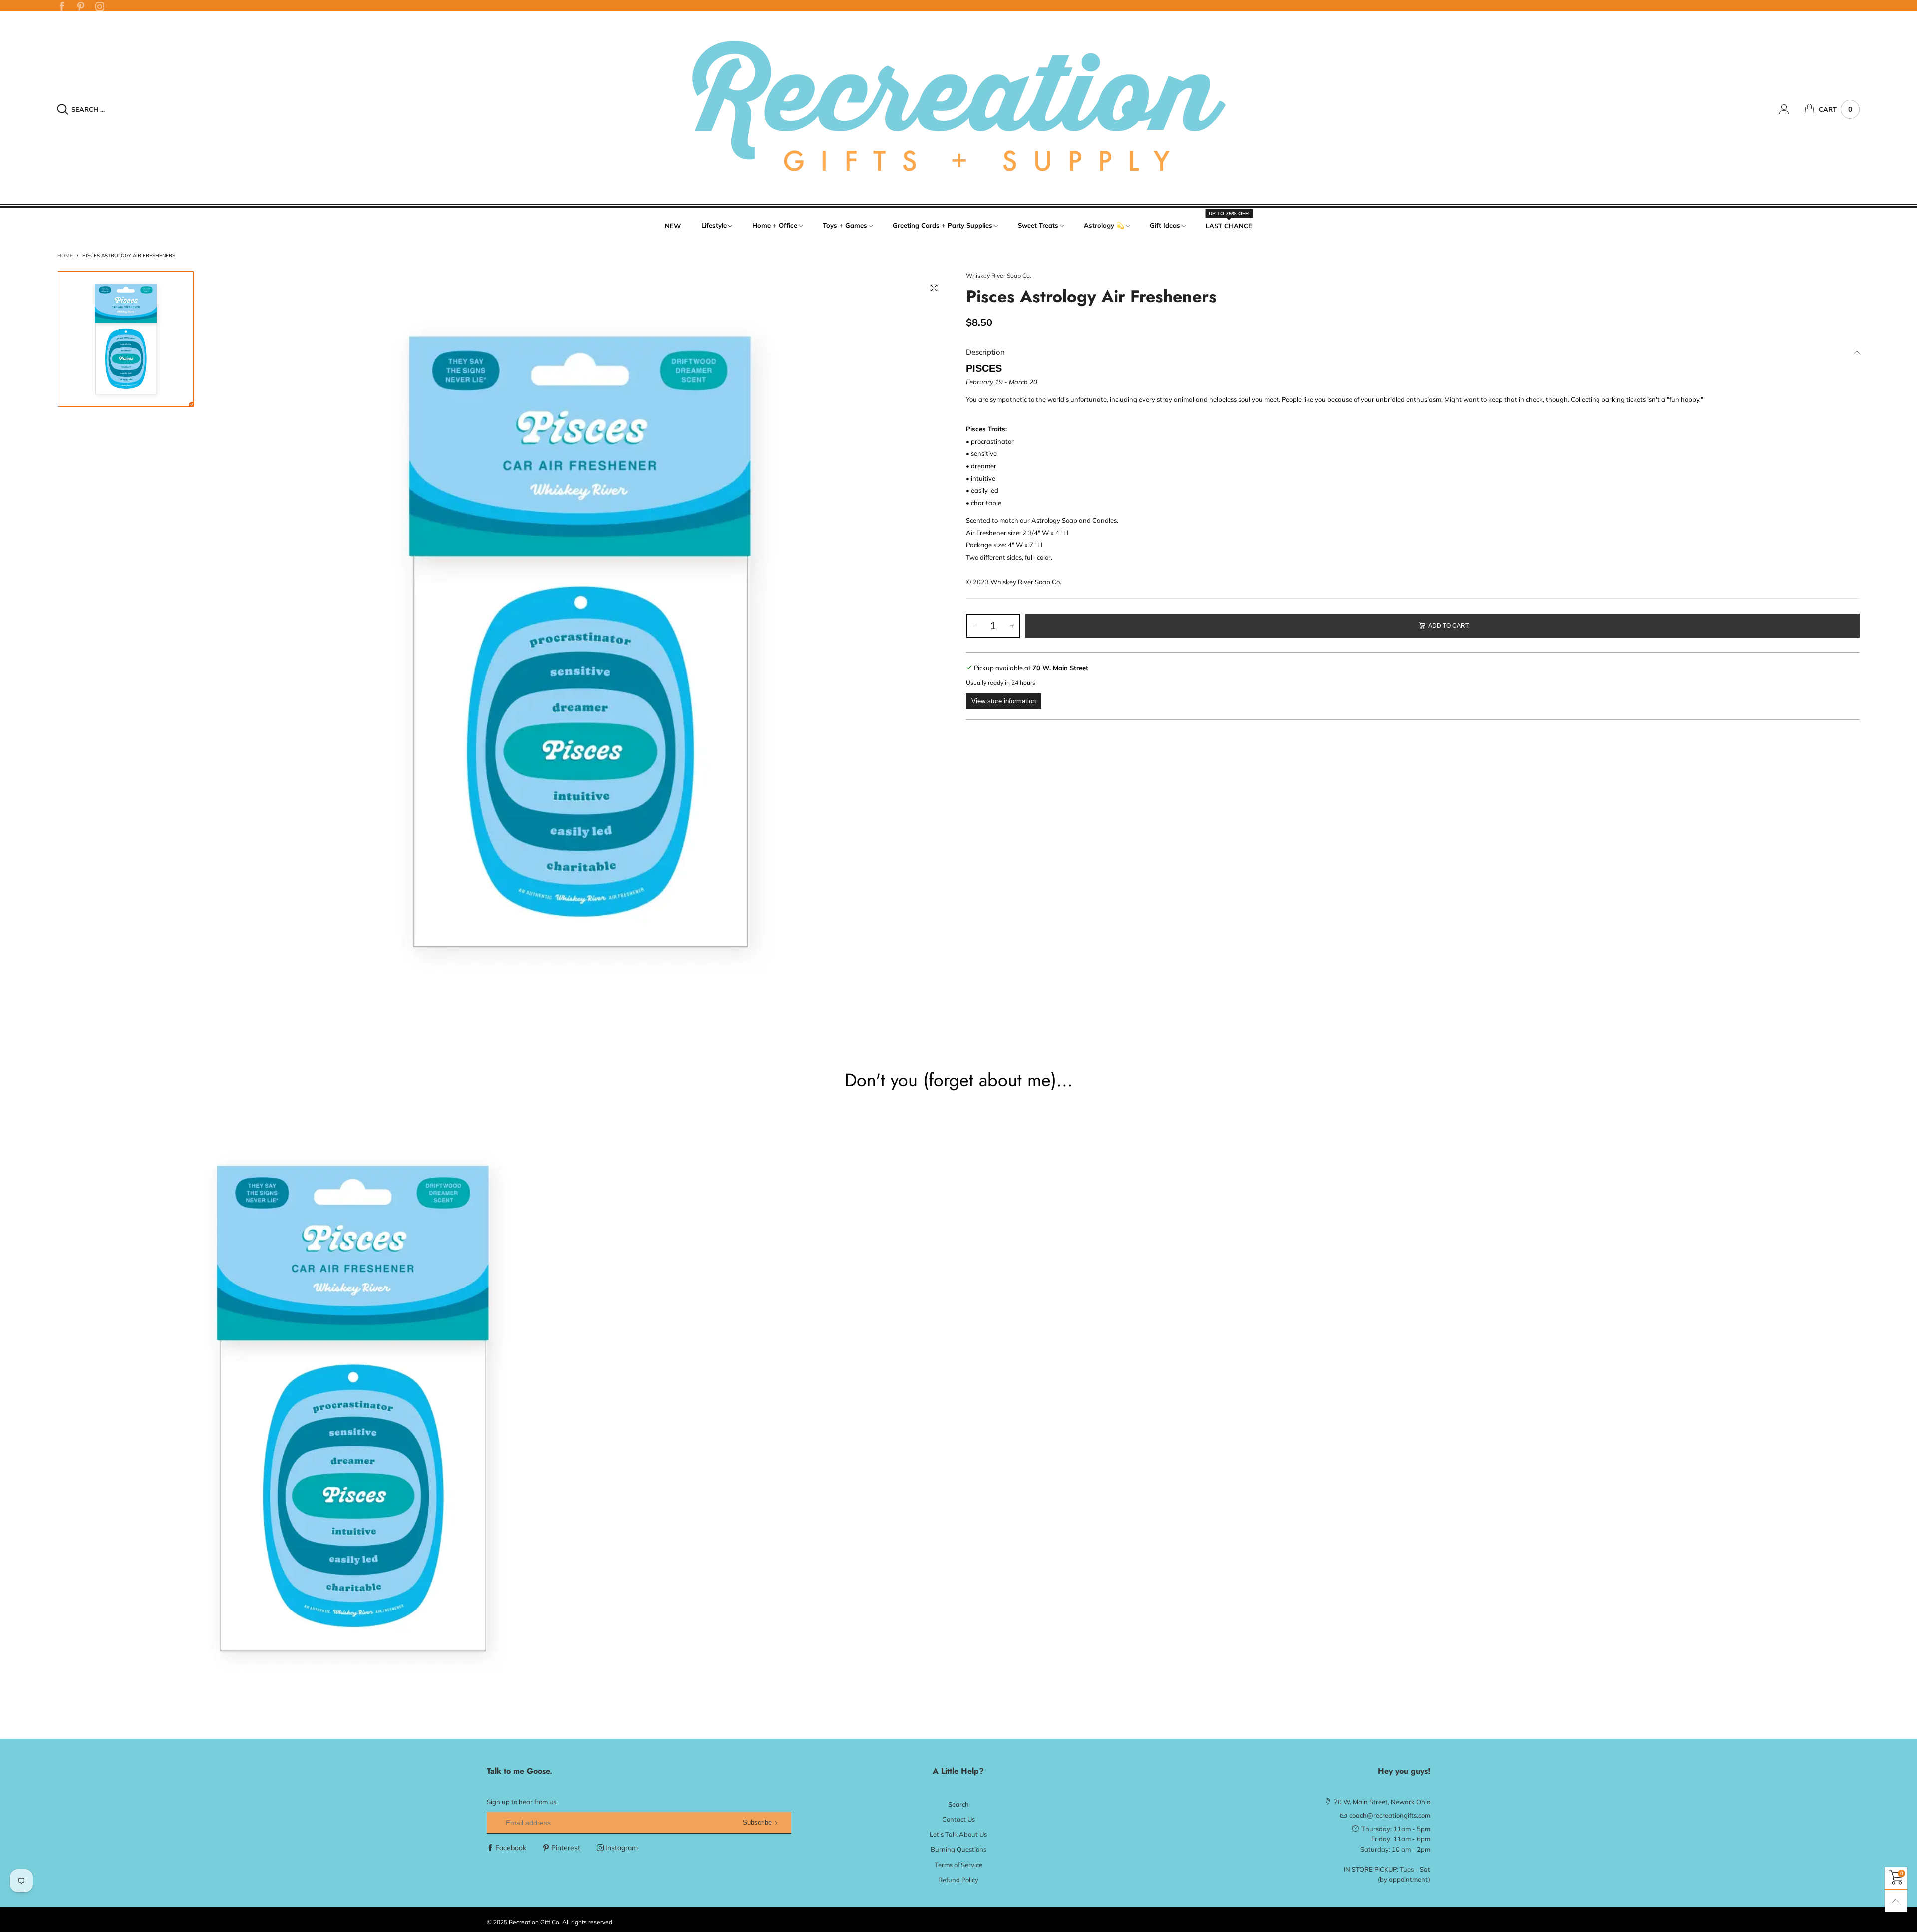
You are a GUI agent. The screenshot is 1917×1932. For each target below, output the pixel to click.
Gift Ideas (1165, 225)
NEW (673, 226)
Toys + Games (845, 225)
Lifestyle (714, 225)
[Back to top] (1896, 1901)
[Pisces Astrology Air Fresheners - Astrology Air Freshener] (580, 642)
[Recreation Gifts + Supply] (958, 108)
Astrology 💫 (1104, 225)
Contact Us (958, 1819)
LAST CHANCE (1229, 225)
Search (958, 1804)
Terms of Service (958, 1865)
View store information (1004, 701)
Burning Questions (958, 1849)
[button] (974, 626)
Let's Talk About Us (958, 1834)
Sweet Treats (1038, 225)
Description (985, 352)
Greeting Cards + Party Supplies (943, 225)
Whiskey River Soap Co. (999, 275)
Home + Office (775, 225)
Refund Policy (958, 1880)
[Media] (934, 288)
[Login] (1792, 109)
